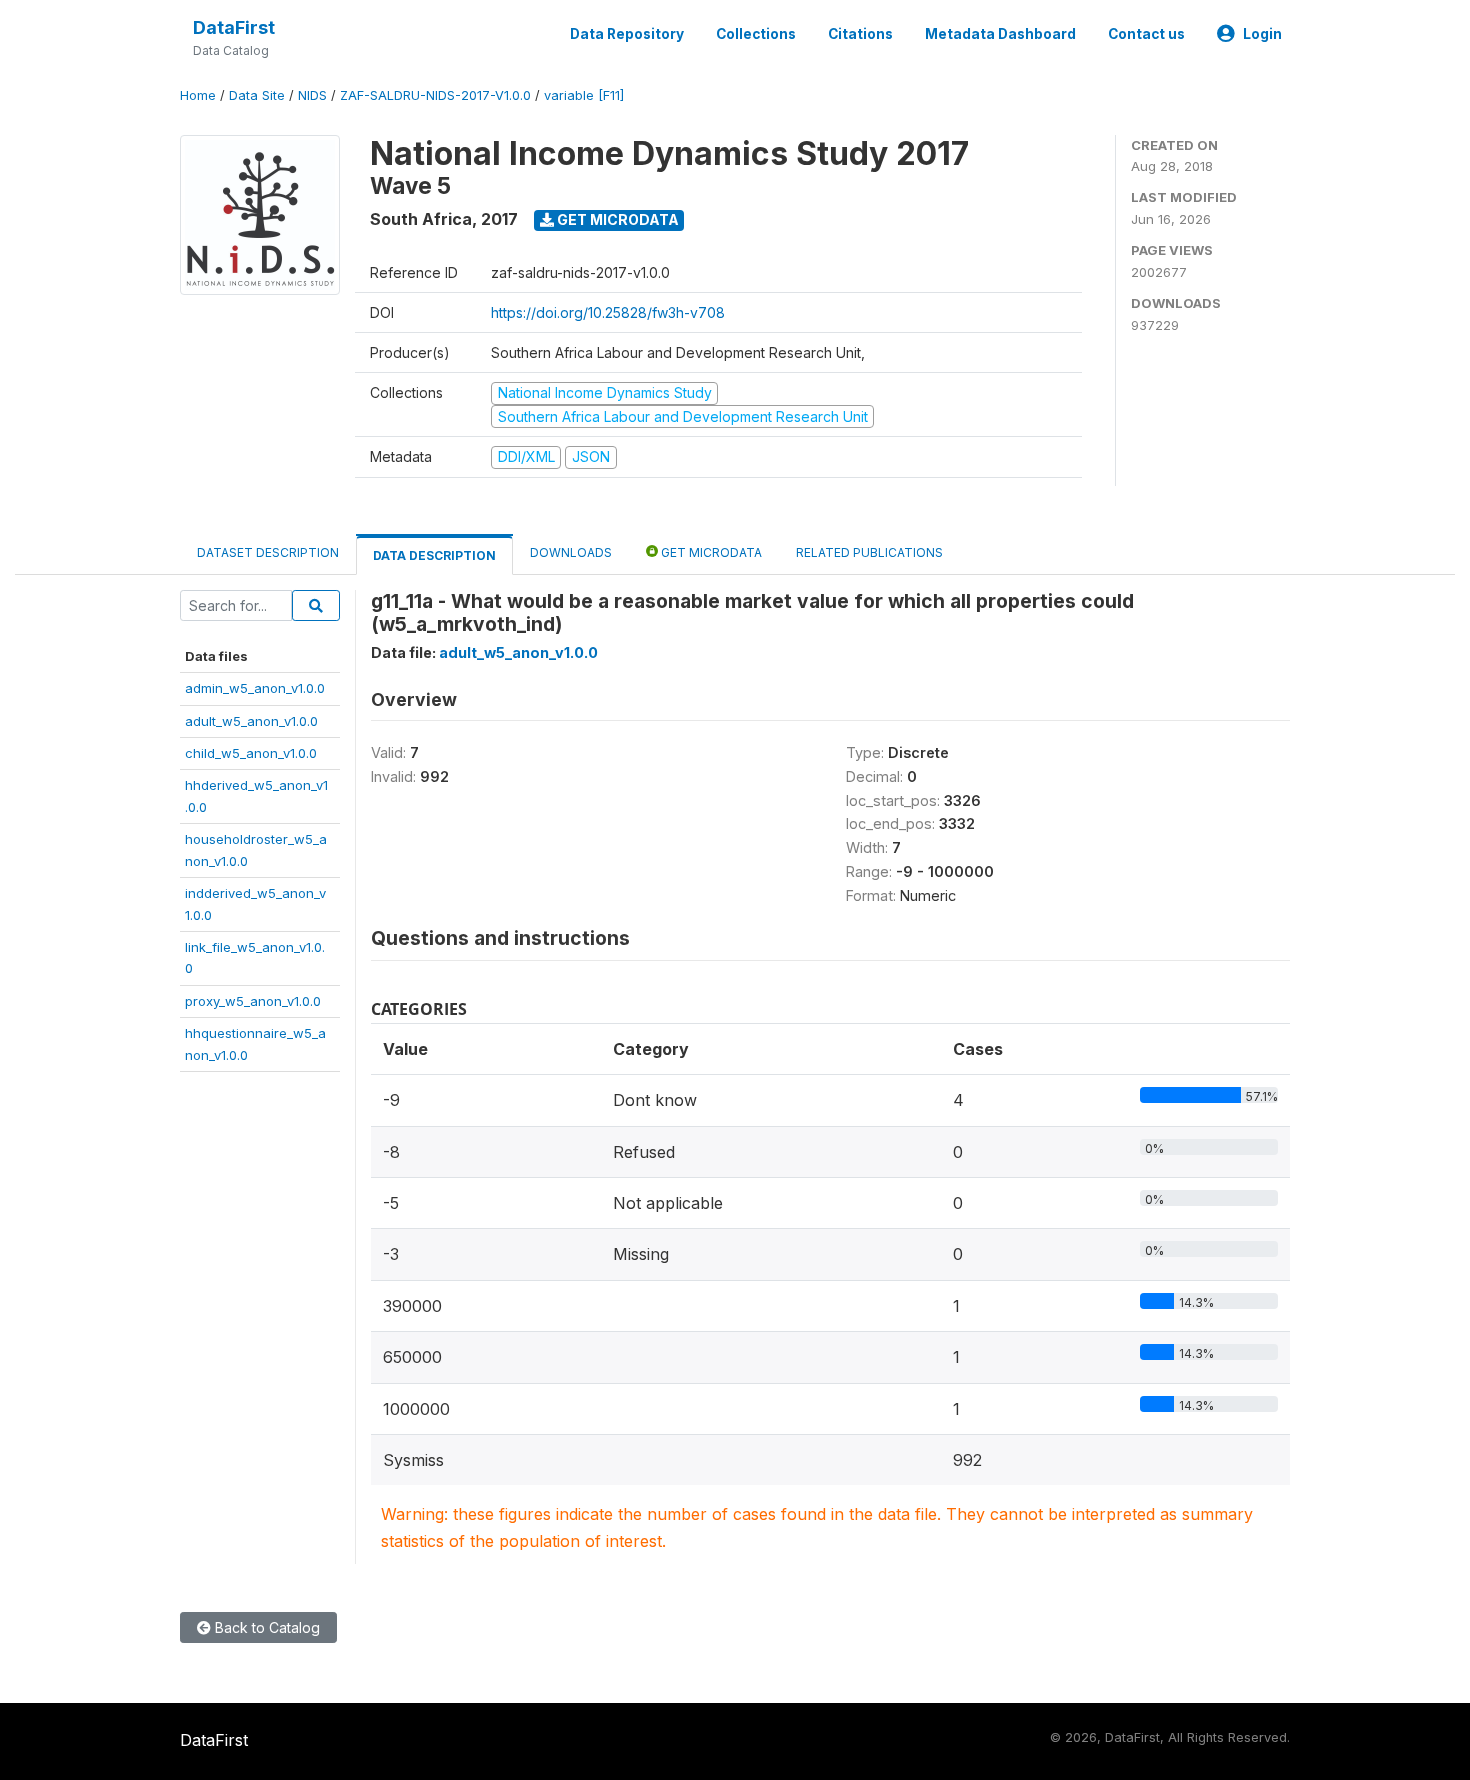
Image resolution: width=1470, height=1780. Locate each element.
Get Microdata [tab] (710, 552)
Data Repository (627, 34)
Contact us (1146, 34)
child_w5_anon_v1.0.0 (251, 753)
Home (198, 95)
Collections (756, 34)
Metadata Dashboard (1000, 34)
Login (1262, 34)
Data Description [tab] (434, 555)
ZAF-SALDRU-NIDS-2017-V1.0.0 (435, 95)
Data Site (257, 95)
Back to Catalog (265, 1627)
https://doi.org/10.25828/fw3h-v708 (608, 312)
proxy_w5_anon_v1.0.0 (253, 1001)
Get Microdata (616, 219)
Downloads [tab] (571, 552)
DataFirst (234, 27)
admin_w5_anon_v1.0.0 (255, 688)
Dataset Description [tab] (268, 552)
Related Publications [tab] (869, 552)
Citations (860, 34)
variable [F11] (584, 95)
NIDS (312, 95)
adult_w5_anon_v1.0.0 (251, 721)
